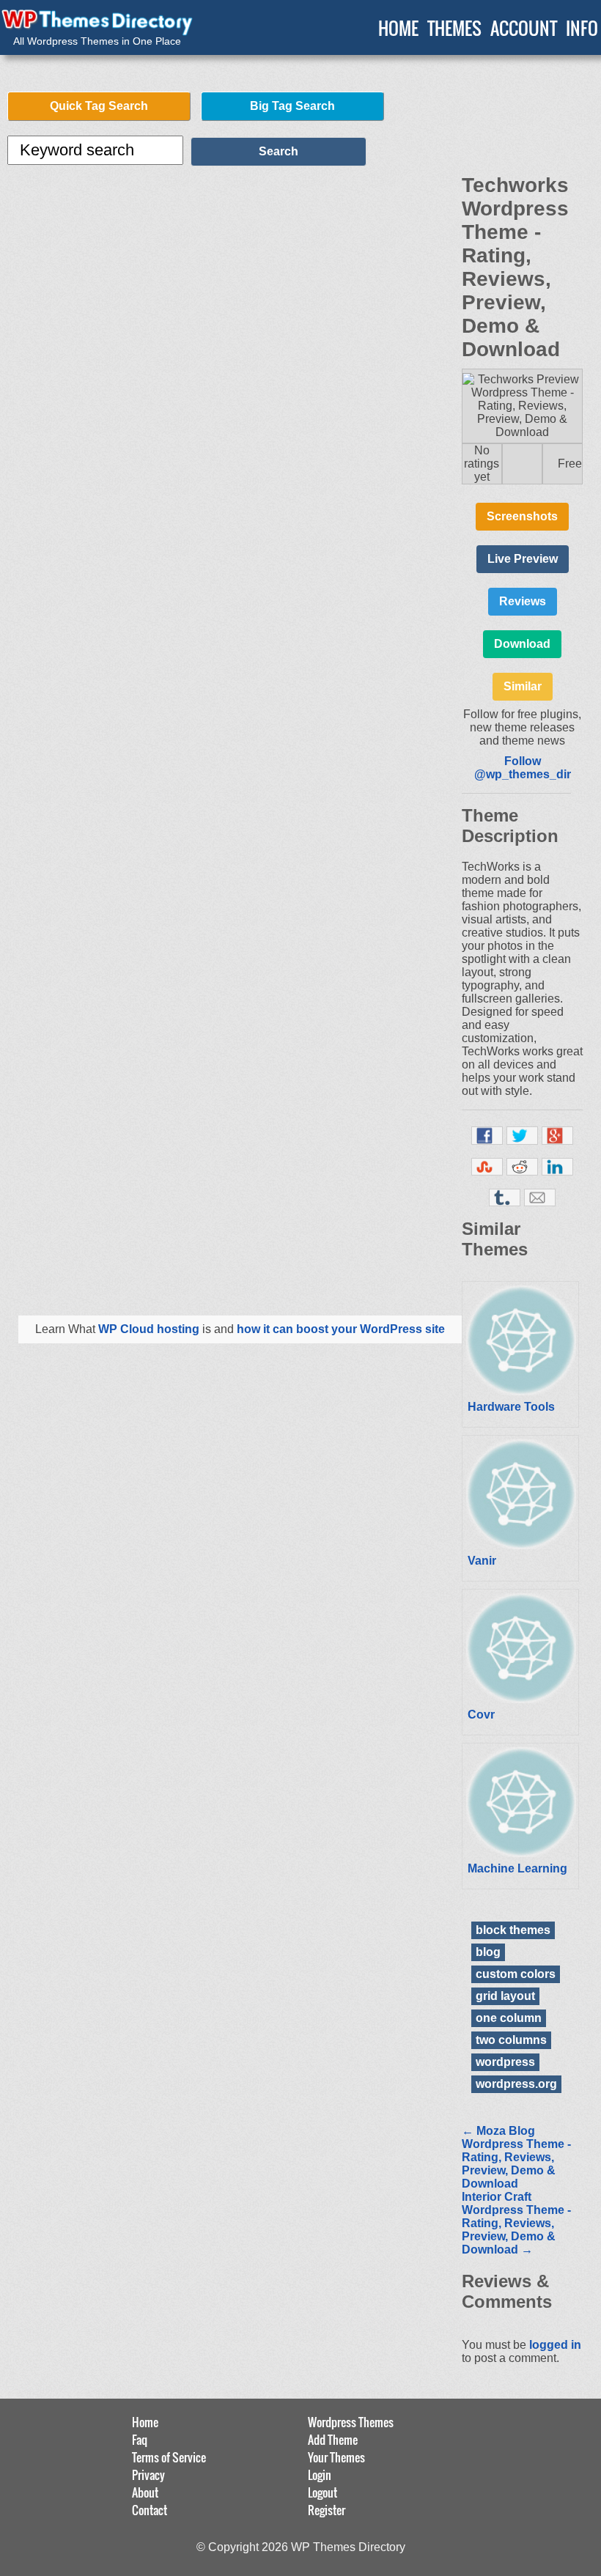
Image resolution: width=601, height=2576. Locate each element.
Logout (322, 2492)
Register (327, 2510)
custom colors (516, 1974)
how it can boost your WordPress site (341, 1329)
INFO (582, 28)
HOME (398, 28)
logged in (555, 2345)
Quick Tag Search (99, 106)
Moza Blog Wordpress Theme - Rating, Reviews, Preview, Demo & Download (516, 2157)
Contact (150, 2510)
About (145, 2492)
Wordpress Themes (351, 2422)
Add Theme (333, 2440)
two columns (511, 2040)
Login (320, 2475)
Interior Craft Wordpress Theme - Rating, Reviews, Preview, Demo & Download (516, 2223)
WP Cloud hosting (149, 1329)
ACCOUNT (524, 28)
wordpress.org (516, 2084)
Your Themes (336, 2457)
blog (488, 1952)
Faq (140, 2440)
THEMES (454, 28)
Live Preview (523, 559)
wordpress (505, 2062)
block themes (513, 1930)
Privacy (148, 2475)
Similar (523, 686)
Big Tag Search (292, 106)
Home (145, 2422)
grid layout (505, 1996)
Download (522, 644)
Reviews (523, 601)
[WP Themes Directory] (97, 23)
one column (509, 2018)
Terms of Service (169, 2457)
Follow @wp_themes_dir (523, 768)
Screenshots (522, 516)
